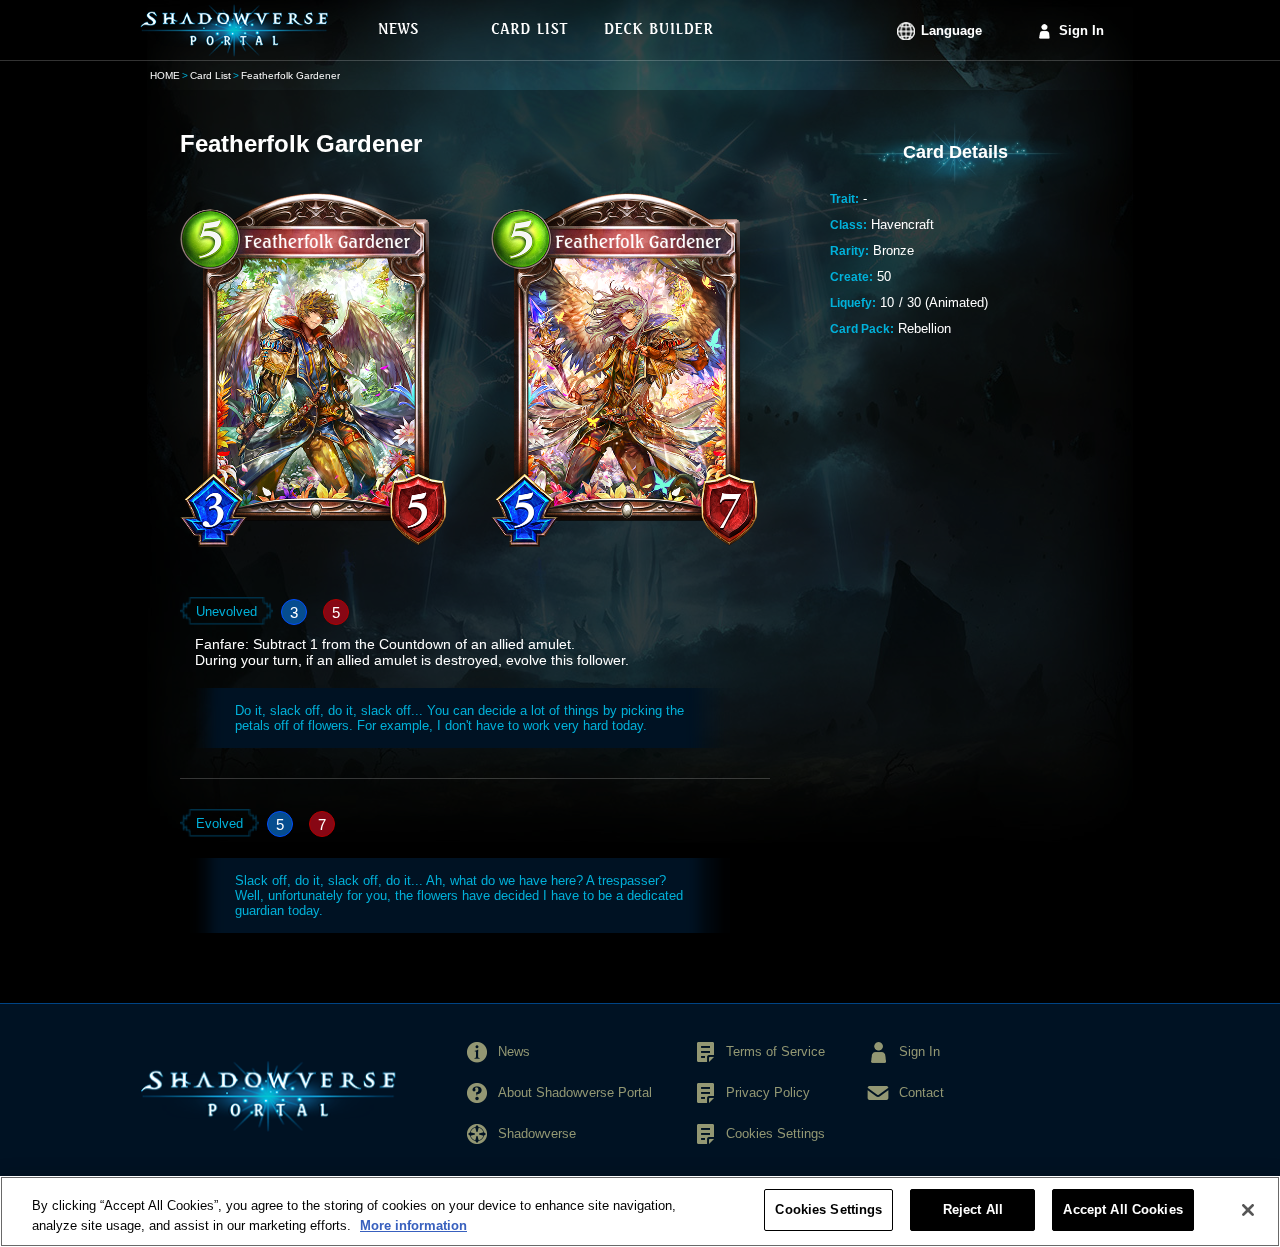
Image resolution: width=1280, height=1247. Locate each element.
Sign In (1081, 30)
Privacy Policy (768, 1092)
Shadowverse (537, 1133)
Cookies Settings (828, 1209)
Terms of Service (775, 1051)
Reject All (973, 1209)
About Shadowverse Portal (575, 1092)
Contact (921, 1092)
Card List (210, 75)
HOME (165, 75)
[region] (640, 1211)
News (514, 1051)
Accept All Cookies (1122, 1209)
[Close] (1248, 1210)
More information (413, 1225)
